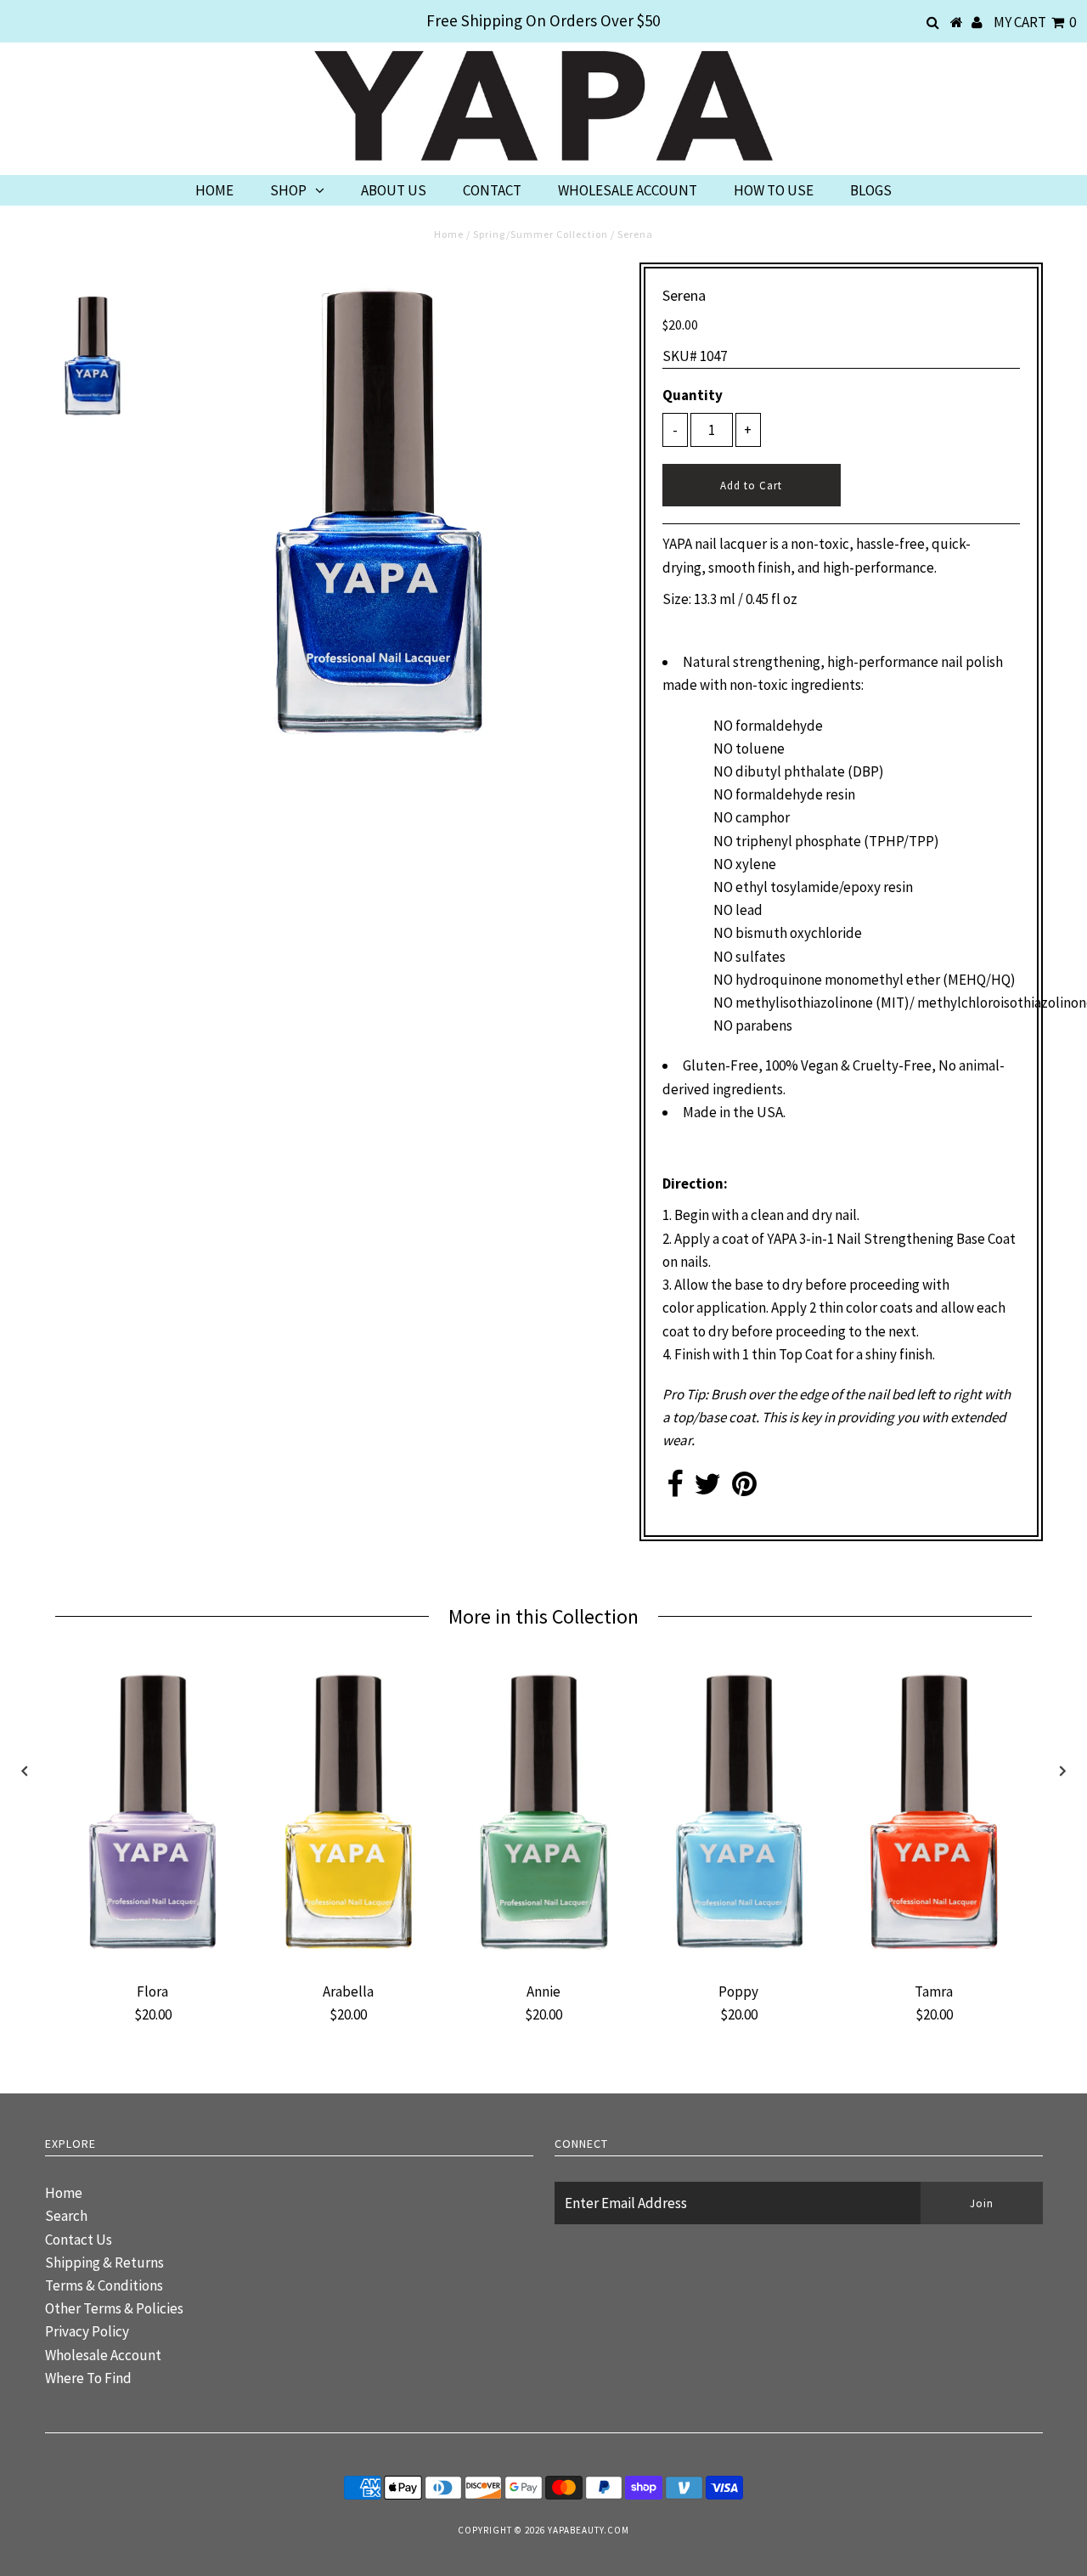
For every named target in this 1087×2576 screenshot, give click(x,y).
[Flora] (153, 1962)
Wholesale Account (103, 2355)
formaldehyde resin (795, 794)
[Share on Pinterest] (744, 1489)
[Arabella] (348, 1962)
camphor (763, 817)
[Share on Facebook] (675, 1489)
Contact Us (79, 2240)
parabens (764, 1025)
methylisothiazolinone (804, 1003)
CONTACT (492, 190)
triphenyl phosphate (798, 841)
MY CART (1035, 22)
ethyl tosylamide (787, 887)
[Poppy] (739, 1962)
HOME (214, 190)
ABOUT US (394, 190)
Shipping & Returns (104, 2262)
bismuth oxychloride (799, 933)
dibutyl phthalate (790, 771)
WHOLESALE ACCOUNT (628, 190)
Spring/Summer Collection (541, 234)
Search (66, 2216)
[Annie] (543, 1962)
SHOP (288, 190)
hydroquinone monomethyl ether (838, 980)
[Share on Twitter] (707, 1489)
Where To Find (88, 2378)
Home (449, 234)
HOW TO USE (774, 190)
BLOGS (871, 190)
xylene (756, 864)
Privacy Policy (87, 2331)
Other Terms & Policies (114, 2308)
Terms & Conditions (104, 2285)
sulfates (760, 957)
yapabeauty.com (589, 2530)
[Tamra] (934, 1962)
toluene (760, 749)
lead (749, 910)
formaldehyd (775, 726)
